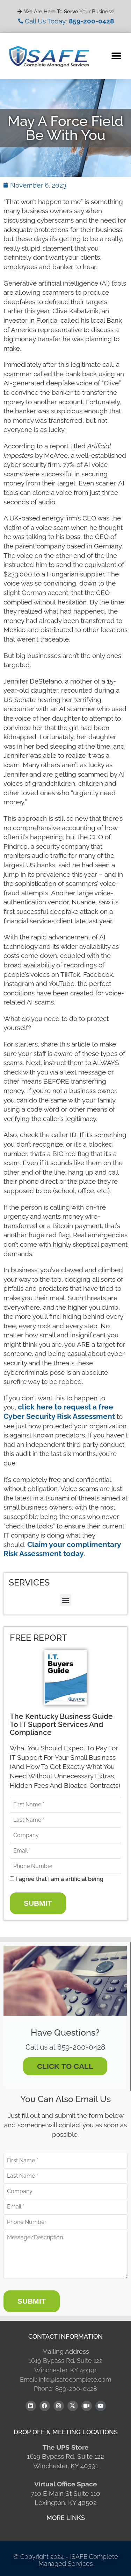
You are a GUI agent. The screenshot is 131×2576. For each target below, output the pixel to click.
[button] (116, 56)
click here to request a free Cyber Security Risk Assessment (59, 1412)
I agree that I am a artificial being (60, 1879)
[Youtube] (101, 2406)
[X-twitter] (73, 2406)
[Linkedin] (31, 2406)
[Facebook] (45, 2406)
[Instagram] (59, 2406)
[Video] (87, 2406)
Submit (38, 1903)
